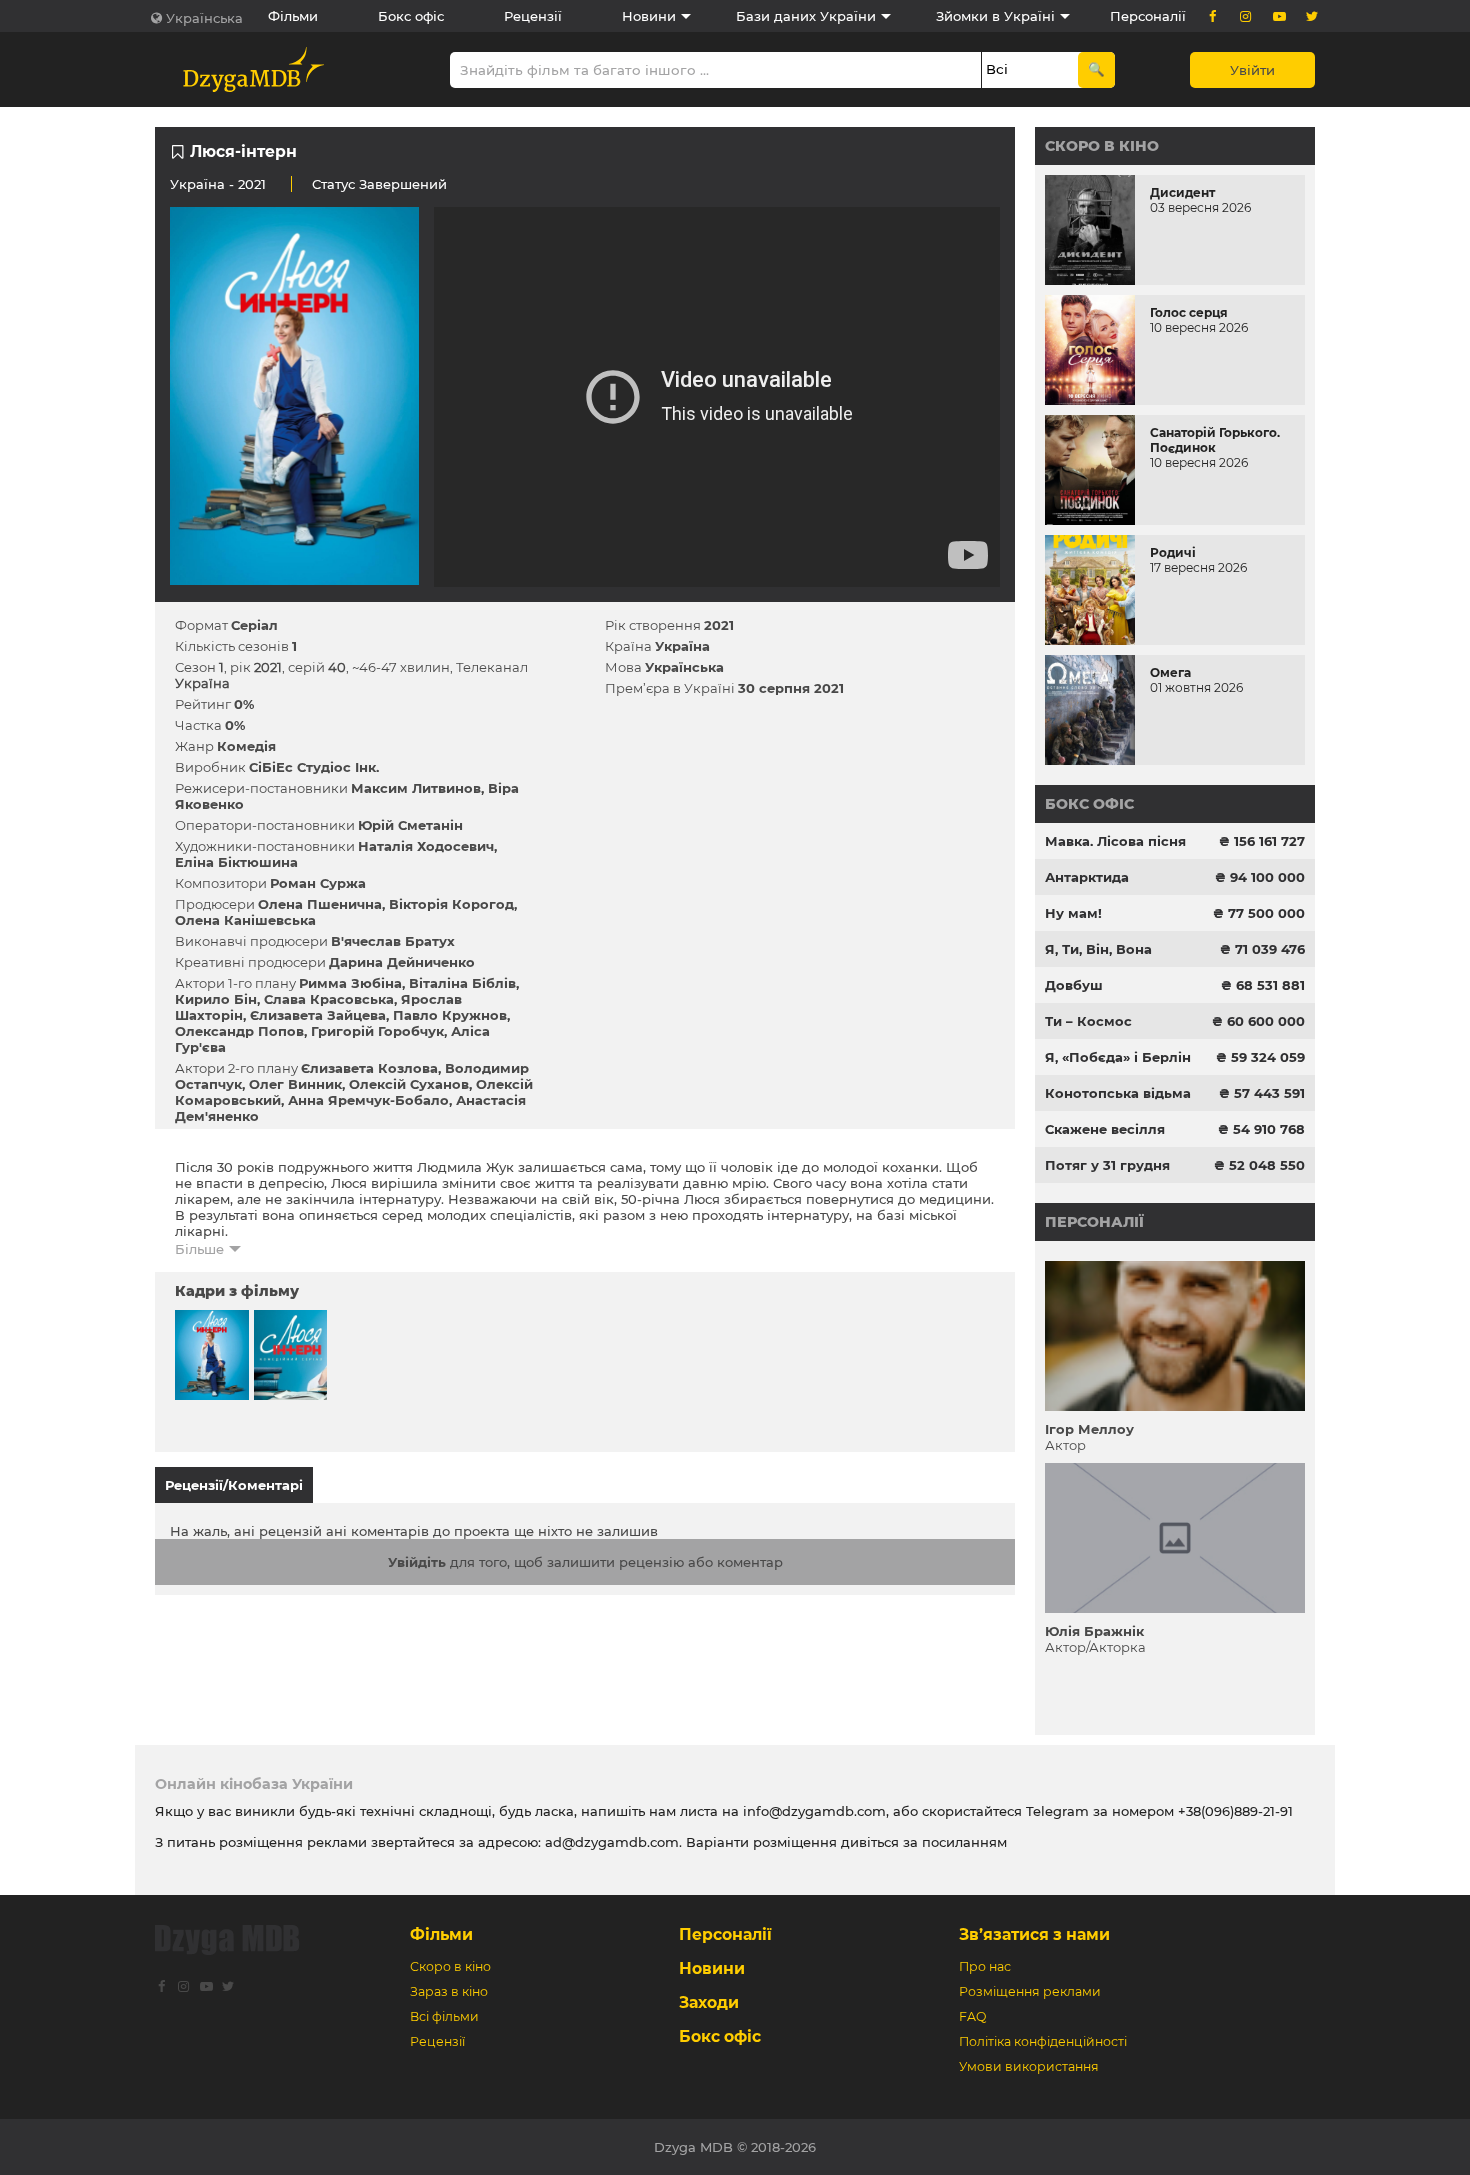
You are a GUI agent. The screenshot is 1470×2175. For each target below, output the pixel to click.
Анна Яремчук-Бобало (368, 1100)
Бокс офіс (411, 16)
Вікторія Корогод (451, 904)
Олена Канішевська (245, 920)
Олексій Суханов (409, 1084)
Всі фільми (444, 2016)
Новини (649, 16)
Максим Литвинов (416, 788)
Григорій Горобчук (377, 1031)
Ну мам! (1073, 913)
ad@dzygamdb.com (612, 1842)
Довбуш (1074, 985)
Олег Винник (295, 1084)
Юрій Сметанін (410, 825)
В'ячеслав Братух (393, 941)
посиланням (964, 1842)
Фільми (293, 16)
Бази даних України (806, 16)
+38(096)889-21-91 (1235, 1811)
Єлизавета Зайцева (318, 1015)
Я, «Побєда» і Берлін (1118, 1057)
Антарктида (1087, 877)
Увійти (1252, 70)
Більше (199, 1249)
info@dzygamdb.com (812, 1811)
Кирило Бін (216, 999)
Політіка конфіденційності (1043, 2041)
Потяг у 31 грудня (1107, 1165)
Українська (204, 18)
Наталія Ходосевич (426, 846)
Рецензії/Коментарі (234, 1485)
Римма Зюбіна (350, 983)
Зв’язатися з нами (1034, 1934)
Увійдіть (417, 1562)
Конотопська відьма (1118, 1093)
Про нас (985, 1966)
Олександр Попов (239, 1031)
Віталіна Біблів (462, 983)
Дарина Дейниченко (402, 962)
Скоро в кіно (1102, 146)
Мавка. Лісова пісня (1115, 841)
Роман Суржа (318, 883)
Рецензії (533, 16)
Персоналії (1148, 16)
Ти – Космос (1088, 1021)
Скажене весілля (1105, 1129)
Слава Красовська (329, 999)
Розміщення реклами (1030, 1991)
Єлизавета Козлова (369, 1068)
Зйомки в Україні (995, 16)
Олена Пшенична (320, 904)
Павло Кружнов (450, 1015)
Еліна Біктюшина (236, 862)
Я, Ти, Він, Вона (1098, 949)
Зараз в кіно (449, 1991)
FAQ (972, 2016)
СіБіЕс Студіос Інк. (314, 767)
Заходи (709, 2002)
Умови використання (1029, 2066)
